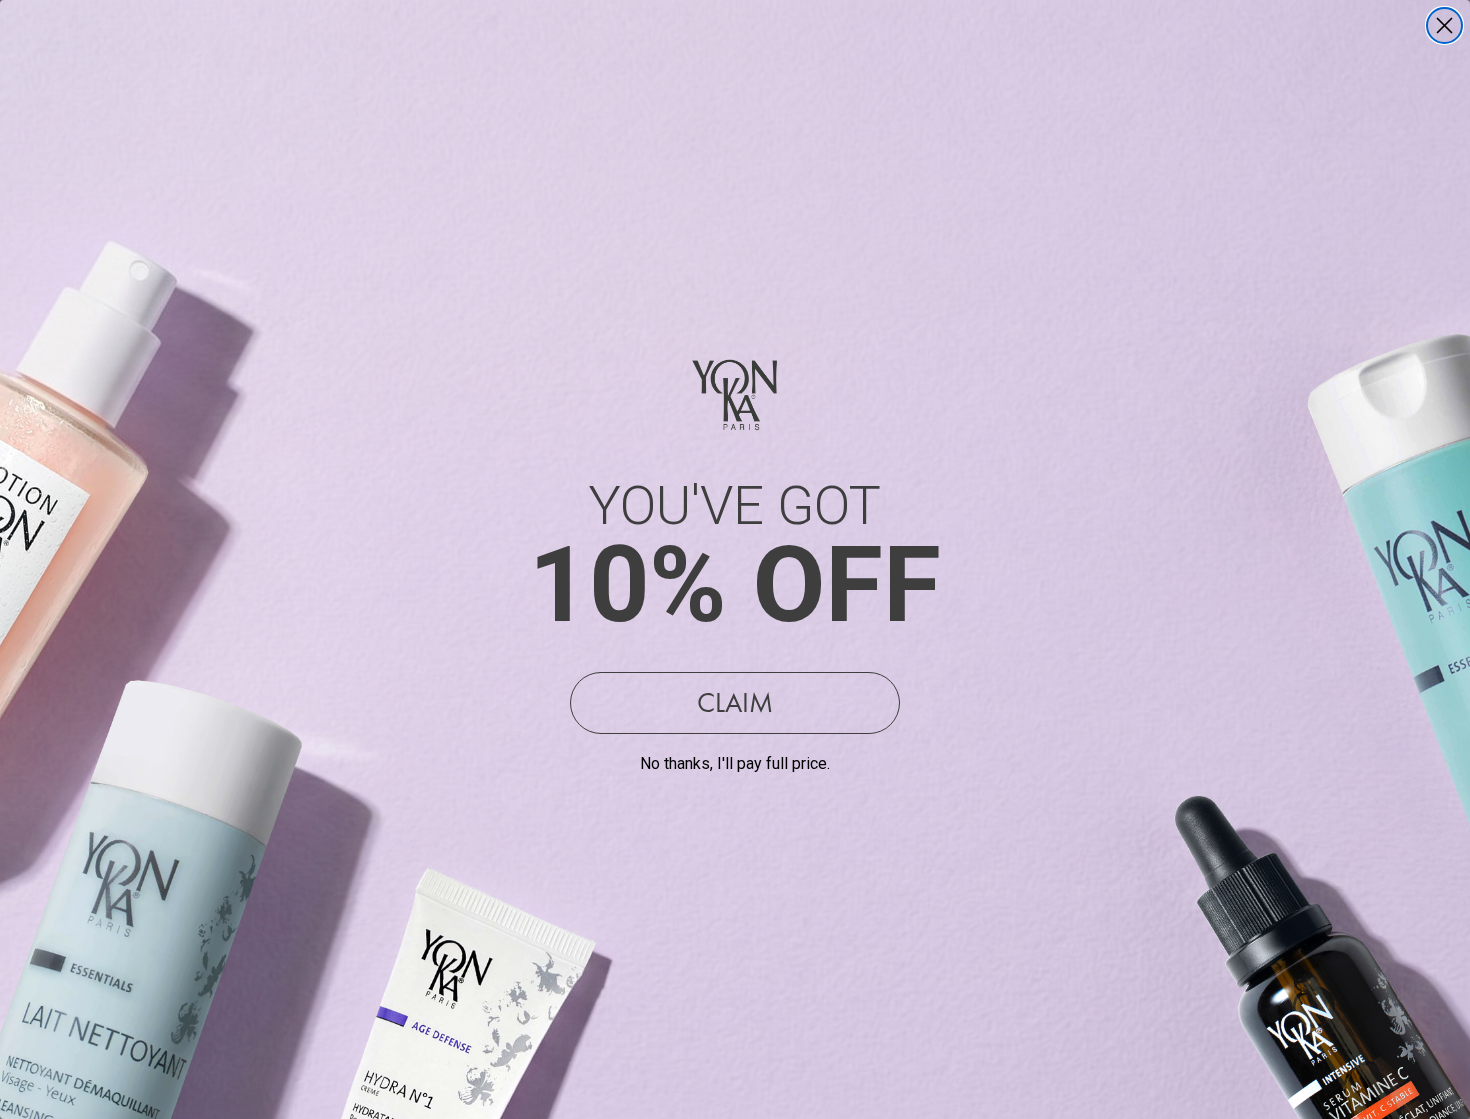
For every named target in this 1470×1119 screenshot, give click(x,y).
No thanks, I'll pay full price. (735, 763)
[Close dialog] (1444, 25)
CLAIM (735, 702)
